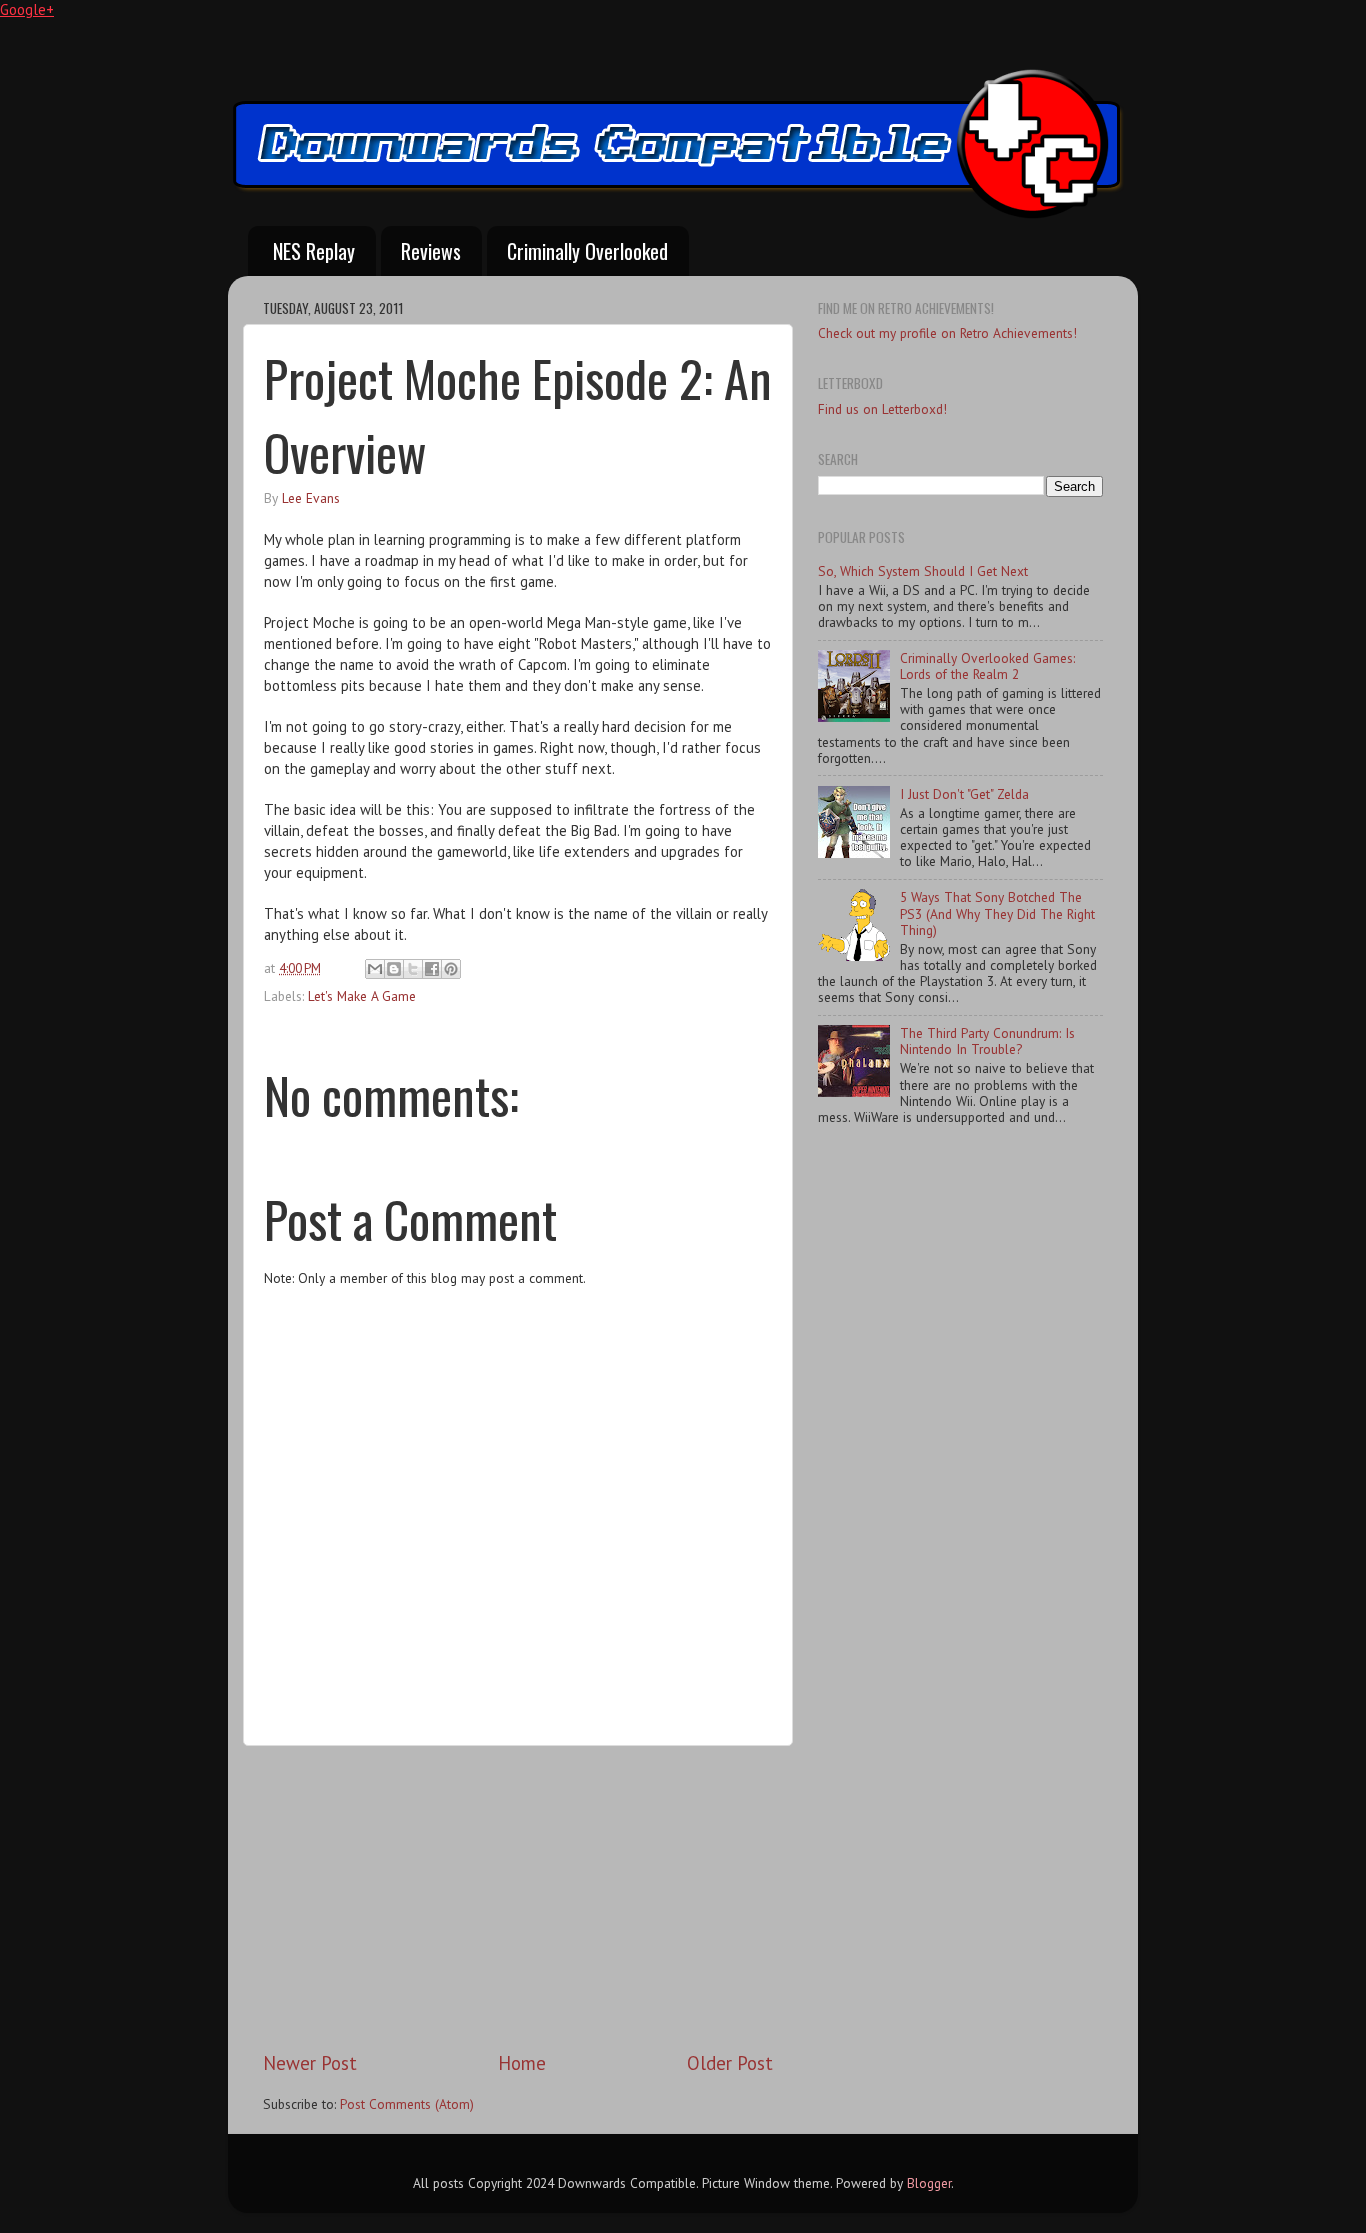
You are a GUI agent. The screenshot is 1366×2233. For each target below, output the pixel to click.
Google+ (27, 9)
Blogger (929, 2183)
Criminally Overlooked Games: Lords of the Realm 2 (987, 666)
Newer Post (310, 2063)
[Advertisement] (518, 1898)
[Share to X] (413, 969)
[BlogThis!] (394, 969)
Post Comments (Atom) (407, 2104)
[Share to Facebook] (432, 969)
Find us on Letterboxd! (882, 409)
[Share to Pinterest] (451, 969)
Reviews (431, 251)
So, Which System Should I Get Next (923, 571)
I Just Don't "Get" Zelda (964, 794)
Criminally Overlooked (587, 251)
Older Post (730, 2063)
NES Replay (314, 251)
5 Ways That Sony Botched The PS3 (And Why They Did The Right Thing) (997, 913)
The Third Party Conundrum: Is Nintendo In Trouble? (987, 1041)
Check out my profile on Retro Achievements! (947, 333)
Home (522, 2063)
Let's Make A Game (362, 996)
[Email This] (375, 969)
